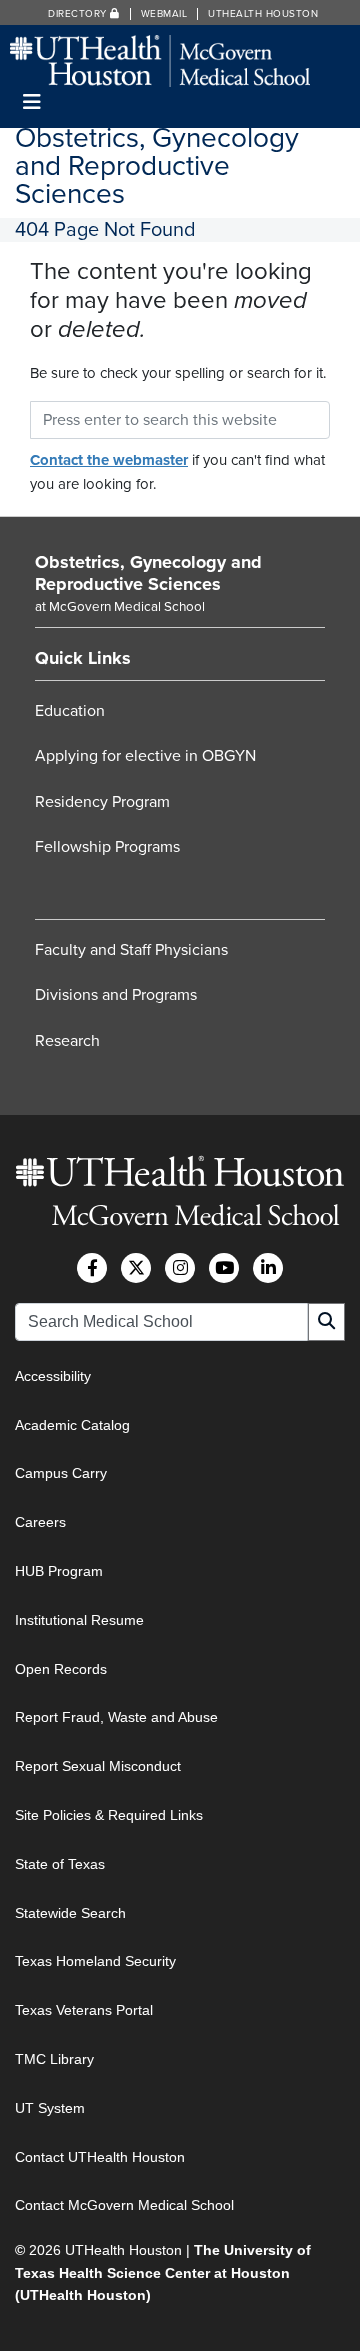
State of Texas (60, 1864)
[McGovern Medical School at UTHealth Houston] (160, 59)
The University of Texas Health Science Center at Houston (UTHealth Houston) (163, 2272)
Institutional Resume (79, 1620)
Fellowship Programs (107, 847)
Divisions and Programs (116, 995)
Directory (79, 14)
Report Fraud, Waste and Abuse (116, 1717)
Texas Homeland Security (95, 1961)
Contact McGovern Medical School (124, 2205)
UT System (50, 2108)
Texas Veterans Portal (84, 2010)
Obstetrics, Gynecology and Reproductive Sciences (148, 573)
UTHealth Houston (263, 14)
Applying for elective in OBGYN (145, 756)
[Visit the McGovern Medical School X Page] (136, 1268)
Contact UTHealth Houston (100, 2157)
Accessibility (53, 1376)
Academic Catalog (72, 1425)
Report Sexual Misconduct (98, 1766)
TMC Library (54, 2059)
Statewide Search (70, 1913)
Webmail (164, 14)
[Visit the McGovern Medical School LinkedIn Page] (268, 1268)
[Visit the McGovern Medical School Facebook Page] (92, 1268)
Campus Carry (61, 1473)
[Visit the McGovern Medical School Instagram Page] (180, 1268)
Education (70, 711)
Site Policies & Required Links (109, 1815)
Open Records (61, 1669)
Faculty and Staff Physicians (131, 950)
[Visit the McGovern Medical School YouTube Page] (224, 1268)
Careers (40, 1522)
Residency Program (102, 802)
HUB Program (59, 1571)
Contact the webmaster (109, 460)
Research (67, 1041)
